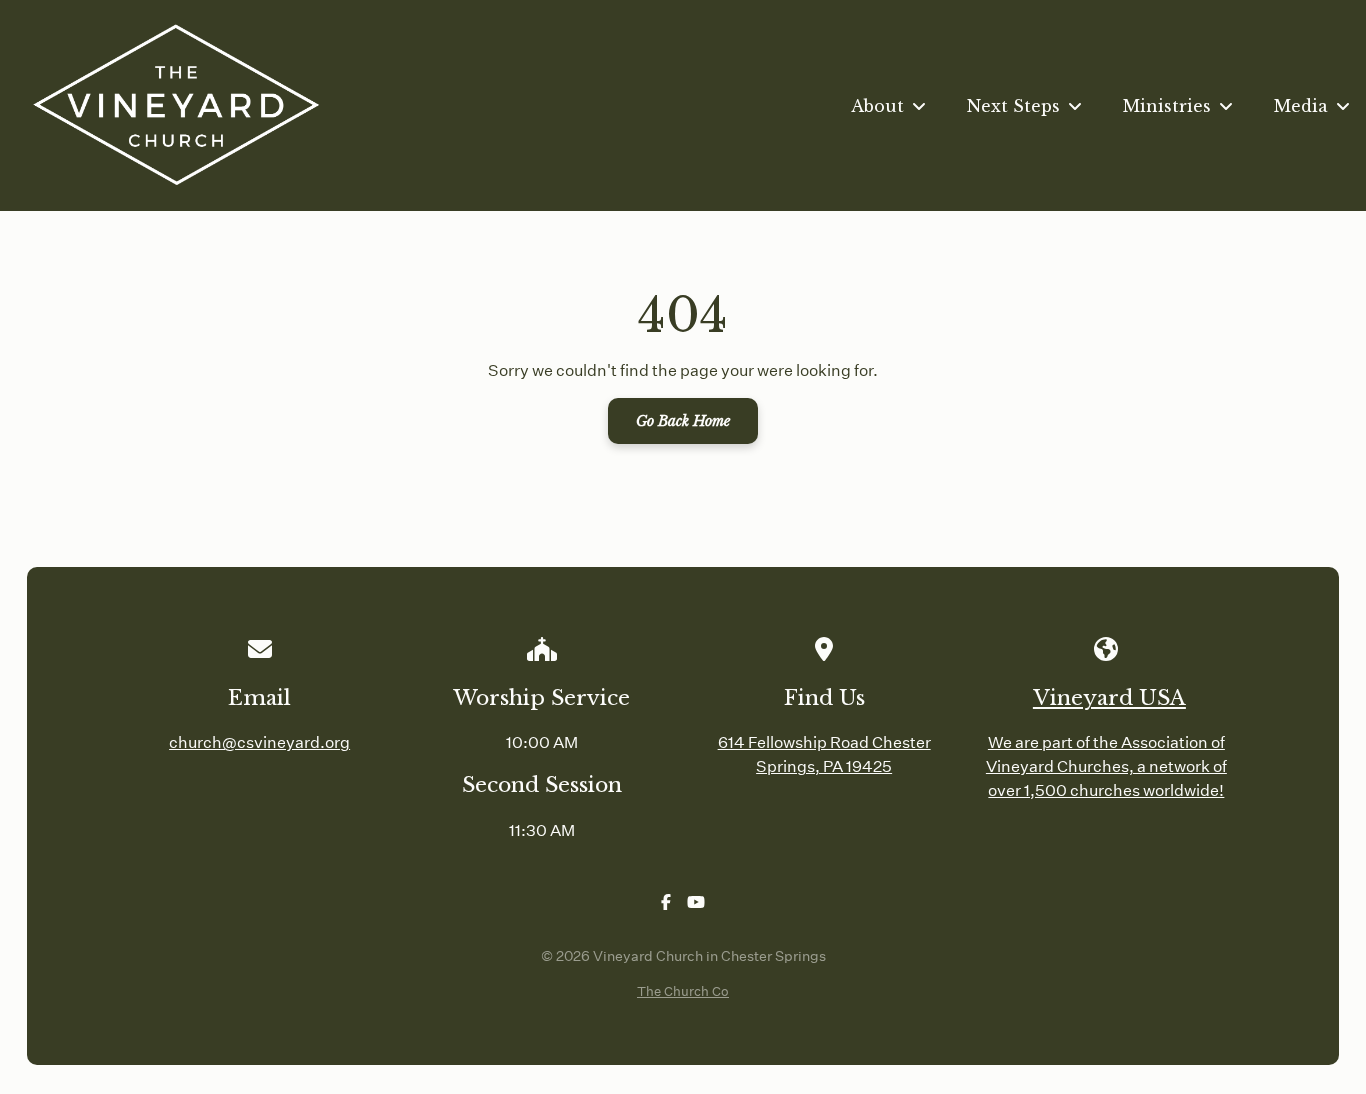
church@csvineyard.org (259, 741)
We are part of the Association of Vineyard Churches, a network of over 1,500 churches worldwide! (1106, 765)
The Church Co (683, 991)
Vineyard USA (1109, 698)
